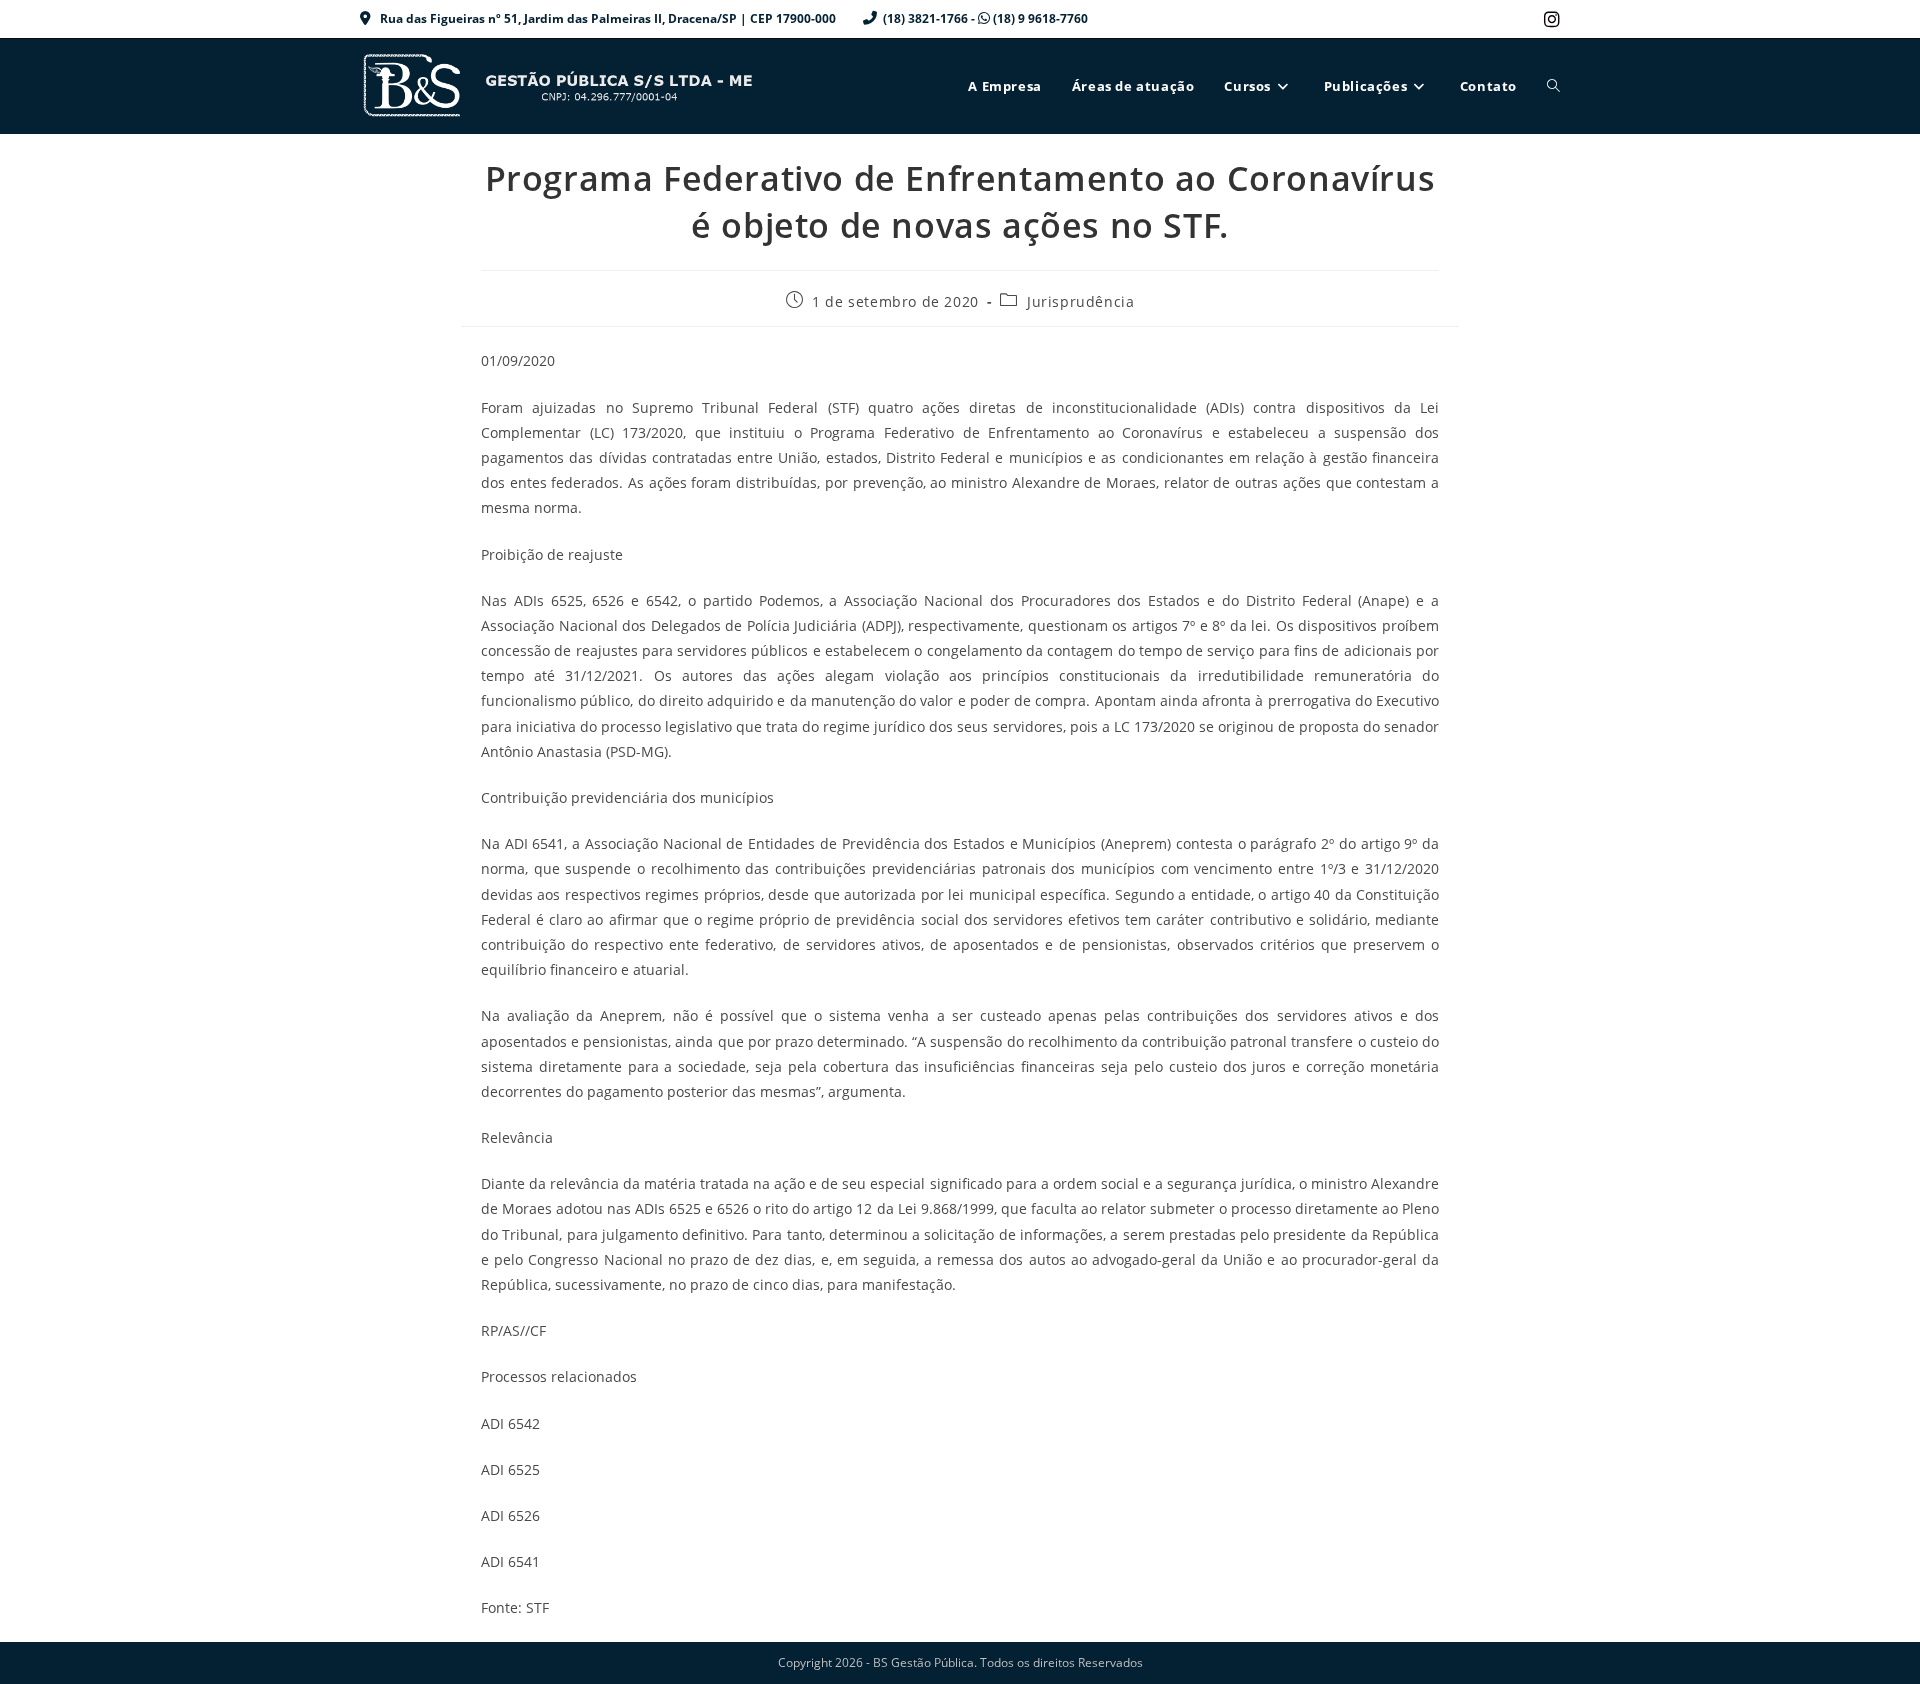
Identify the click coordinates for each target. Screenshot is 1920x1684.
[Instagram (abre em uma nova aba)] (1549, 19)
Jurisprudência (1080, 301)
